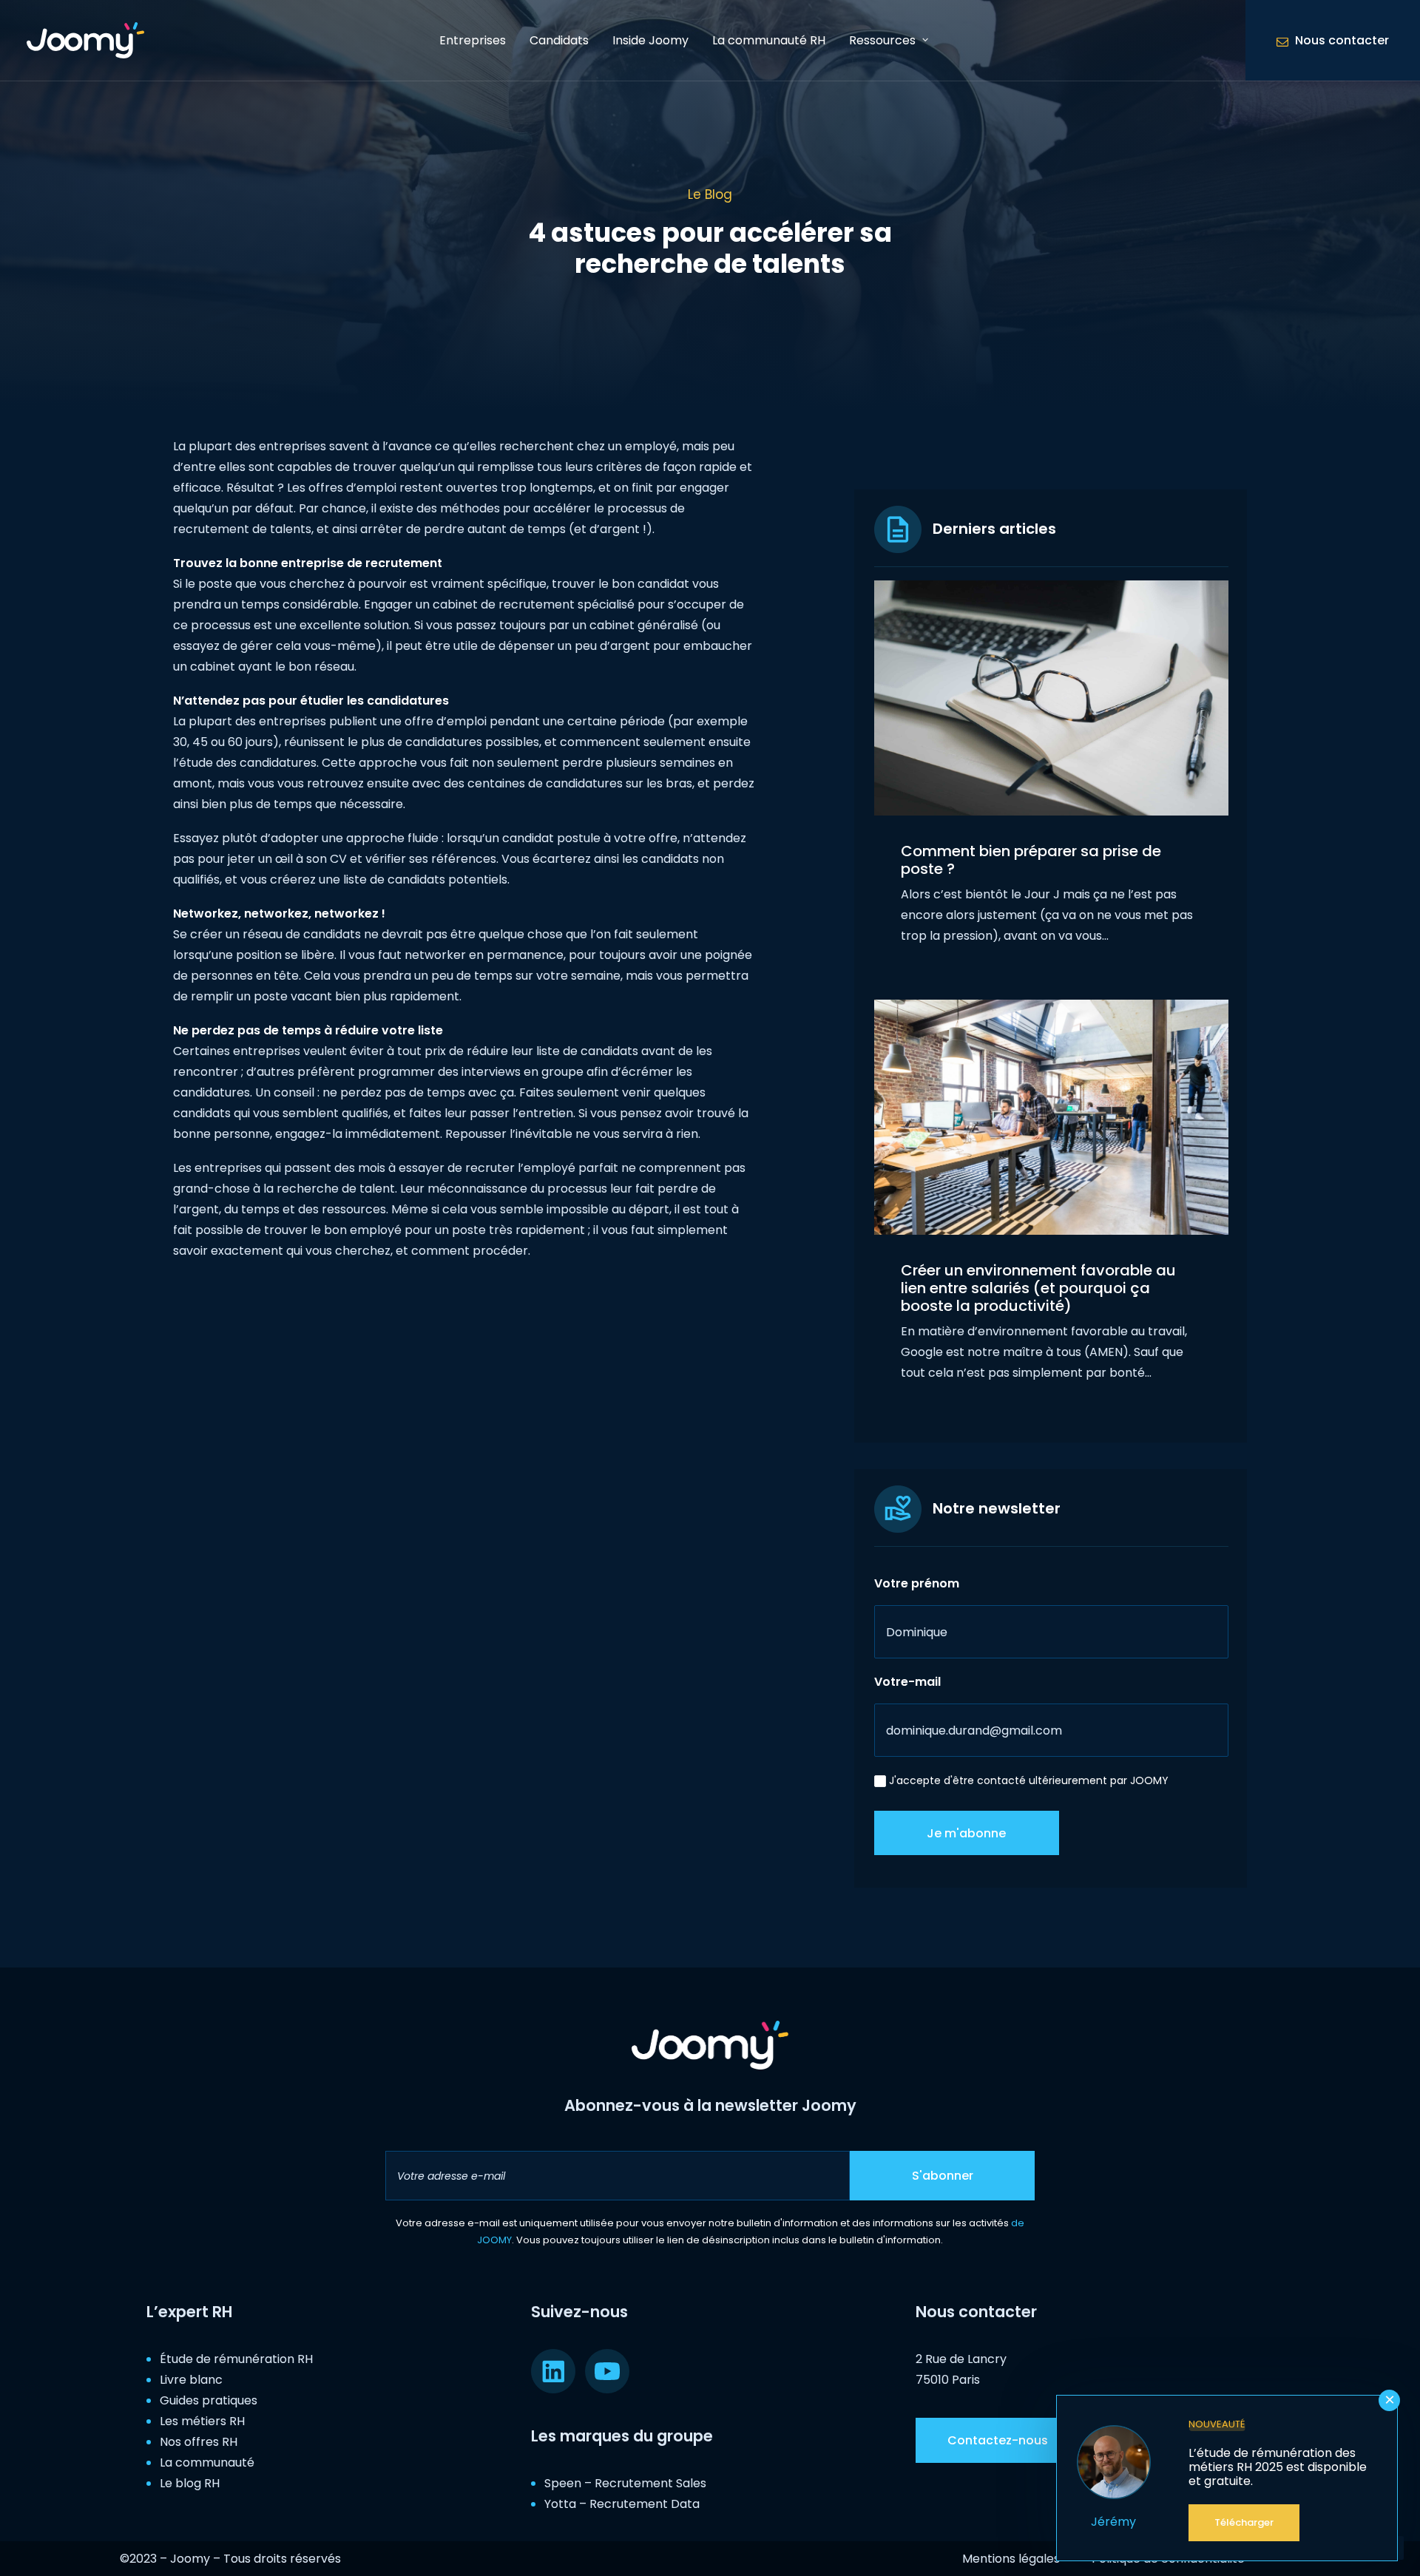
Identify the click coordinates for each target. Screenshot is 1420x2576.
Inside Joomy (650, 40)
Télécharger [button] (1244, 2522)
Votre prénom (917, 1583)
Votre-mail (907, 1682)
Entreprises (473, 40)
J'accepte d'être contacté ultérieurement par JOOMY (1029, 1780)
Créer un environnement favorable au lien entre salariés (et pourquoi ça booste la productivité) (1038, 1288)
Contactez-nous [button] (998, 2440)
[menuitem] (473, 40)
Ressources (882, 40)
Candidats (559, 40)
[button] (1051, 698)
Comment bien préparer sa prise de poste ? (1031, 860)
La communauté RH (769, 40)
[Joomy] (85, 40)
